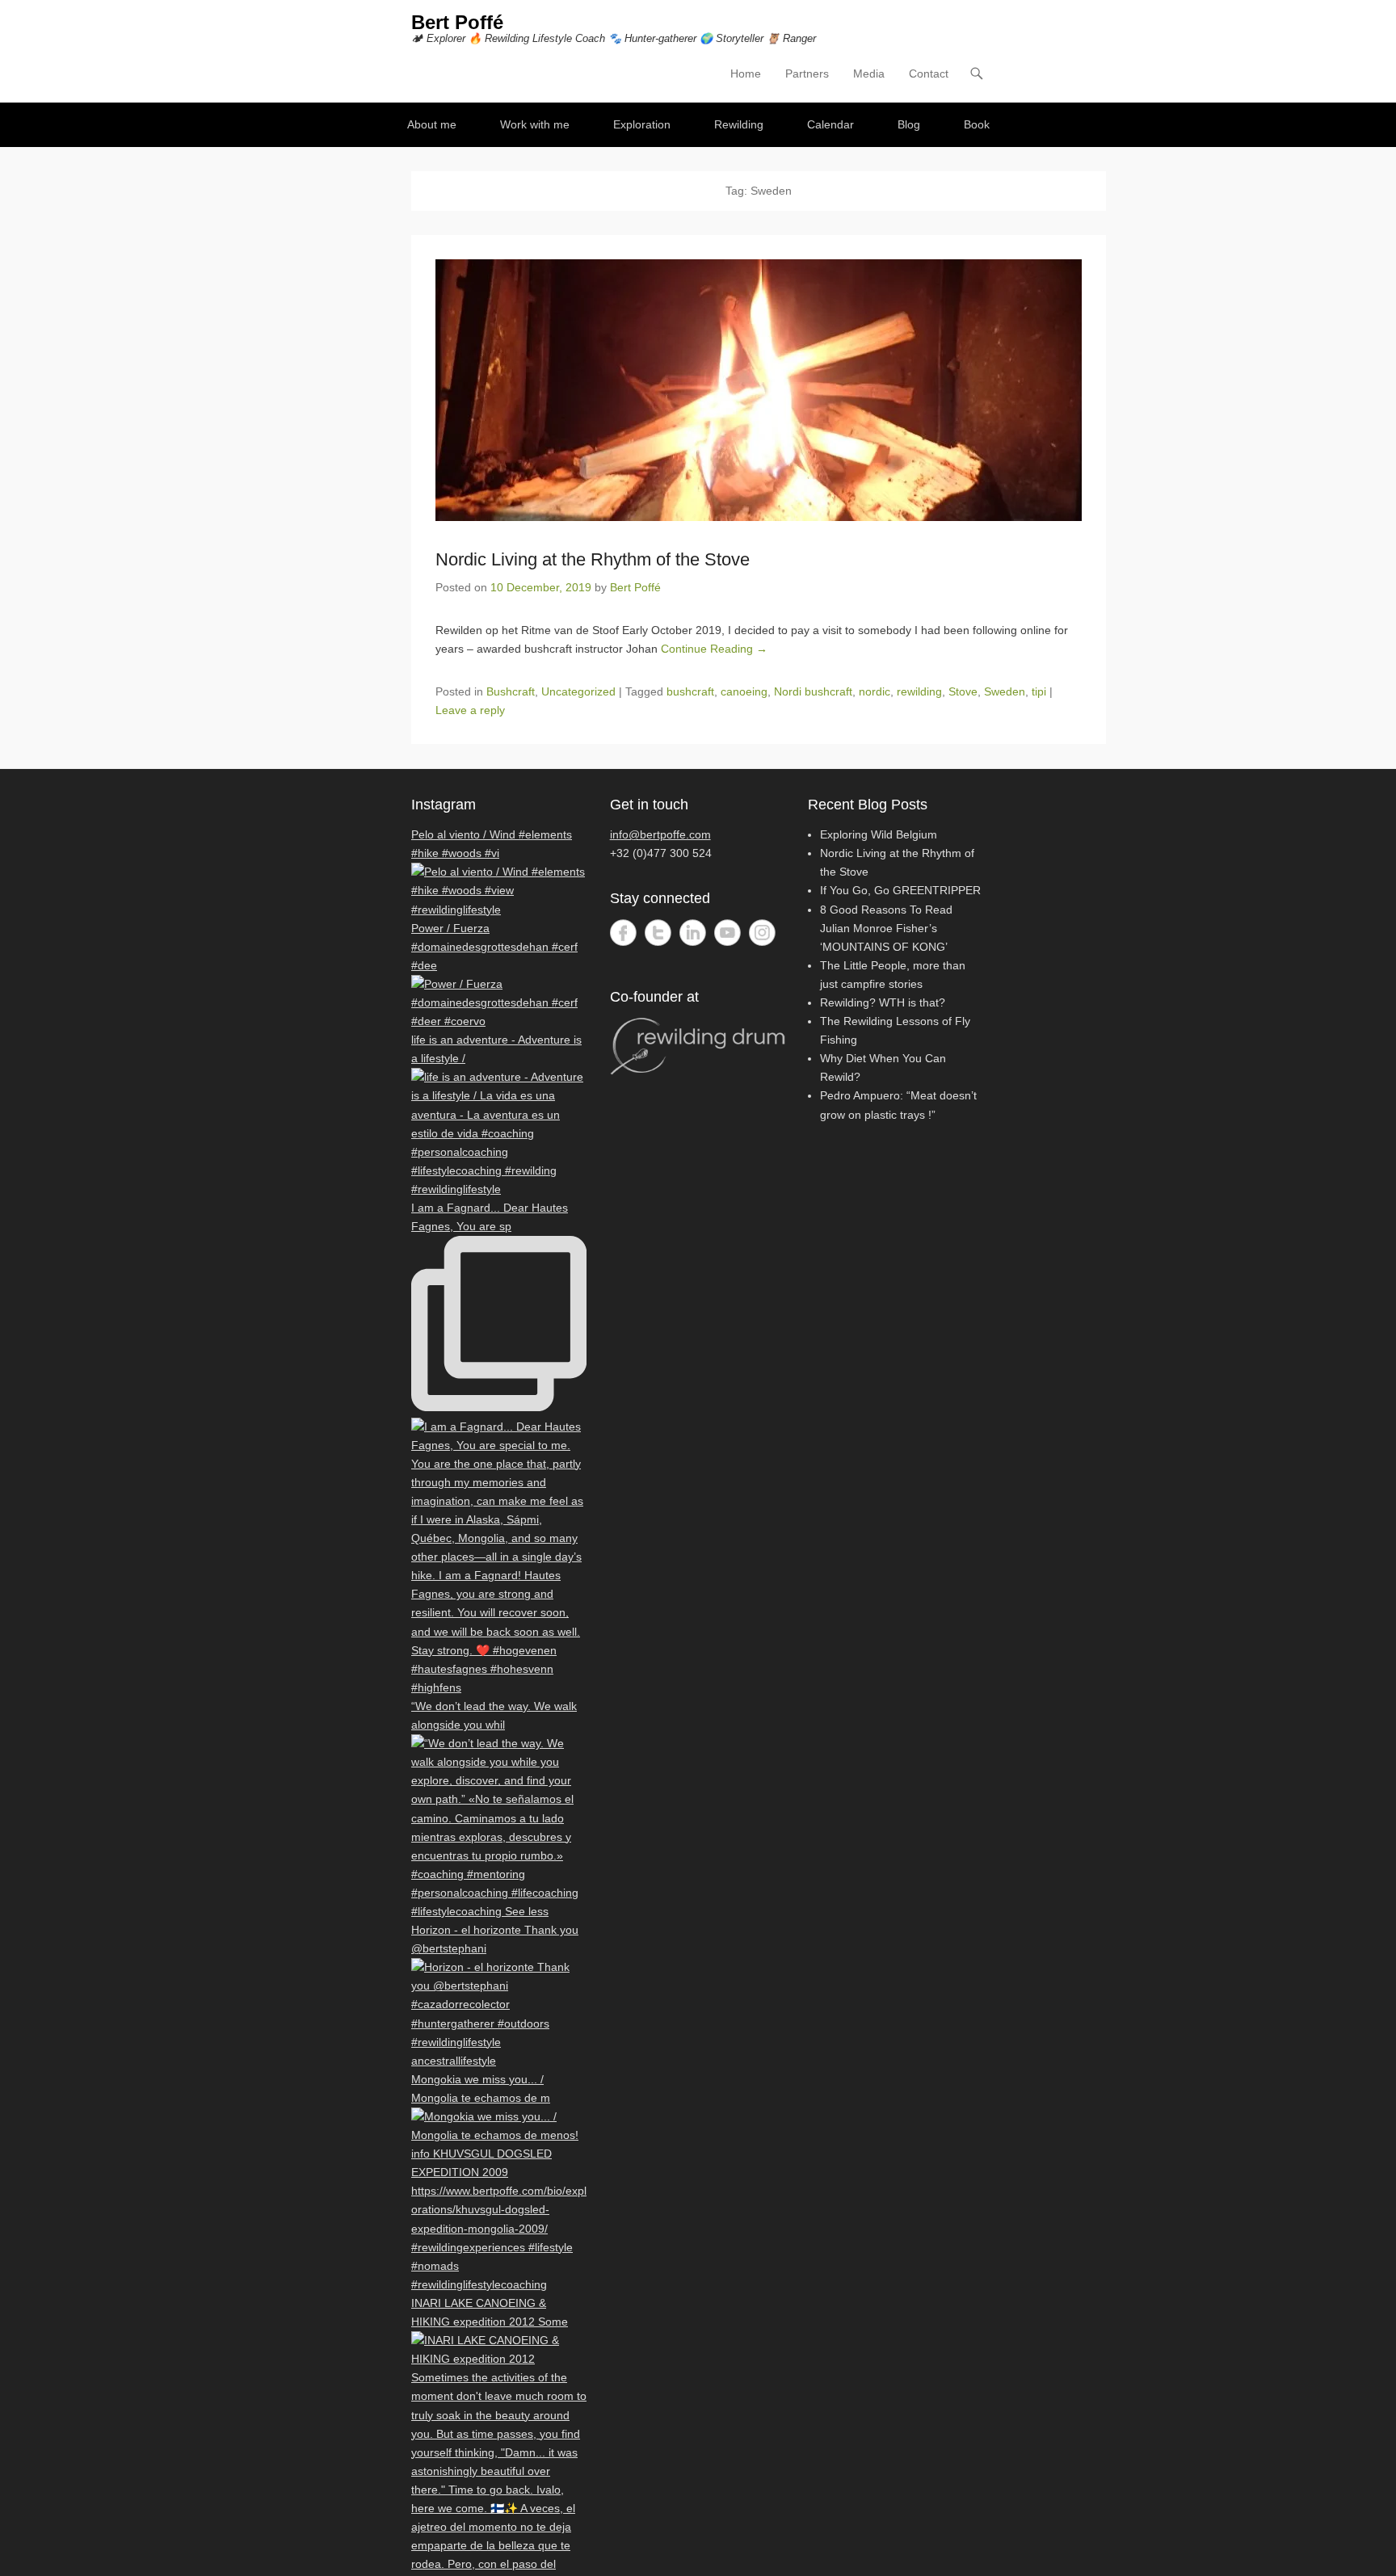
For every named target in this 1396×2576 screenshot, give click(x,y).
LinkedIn (693, 933)
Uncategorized (578, 691)
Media (869, 74)
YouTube (727, 933)
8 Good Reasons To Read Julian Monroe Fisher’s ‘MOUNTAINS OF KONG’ (886, 928)
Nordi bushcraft (813, 691)
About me (432, 124)
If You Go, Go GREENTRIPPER (900, 890)
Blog (909, 124)
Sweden (1005, 691)
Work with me (535, 124)
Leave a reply (470, 710)
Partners (807, 74)
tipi (1039, 691)
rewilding (919, 691)
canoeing (744, 691)
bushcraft (690, 691)
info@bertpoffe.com (660, 834)
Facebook (623, 933)
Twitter (658, 933)
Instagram (762, 933)
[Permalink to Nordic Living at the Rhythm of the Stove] (759, 390)
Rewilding (739, 124)
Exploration (642, 124)
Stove (963, 691)
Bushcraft (511, 691)
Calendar (830, 124)
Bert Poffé (457, 22)
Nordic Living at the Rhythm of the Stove (593, 559)
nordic (875, 691)
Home (746, 74)
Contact (929, 74)
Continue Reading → (714, 649)
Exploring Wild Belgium (879, 834)
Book (977, 124)
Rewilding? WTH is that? (883, 1002)
